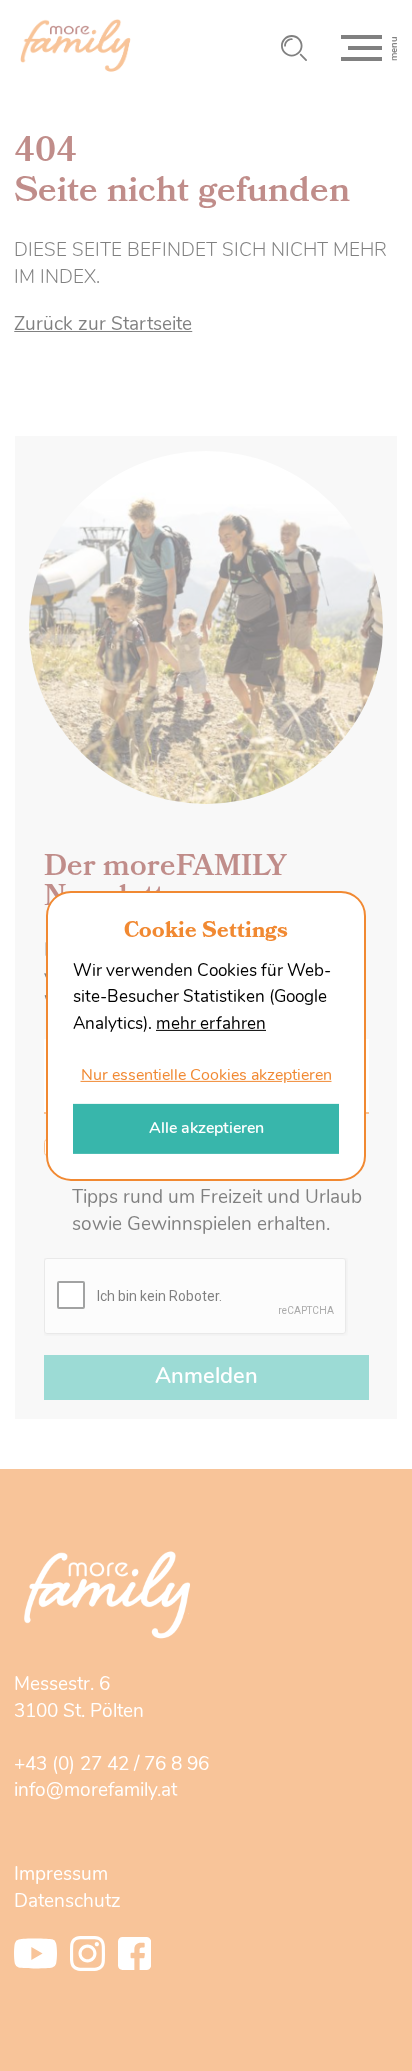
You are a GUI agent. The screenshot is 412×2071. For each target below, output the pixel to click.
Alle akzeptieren (206, 1128)
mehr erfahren (211, 1024)
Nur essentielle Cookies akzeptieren (206, 1076)
